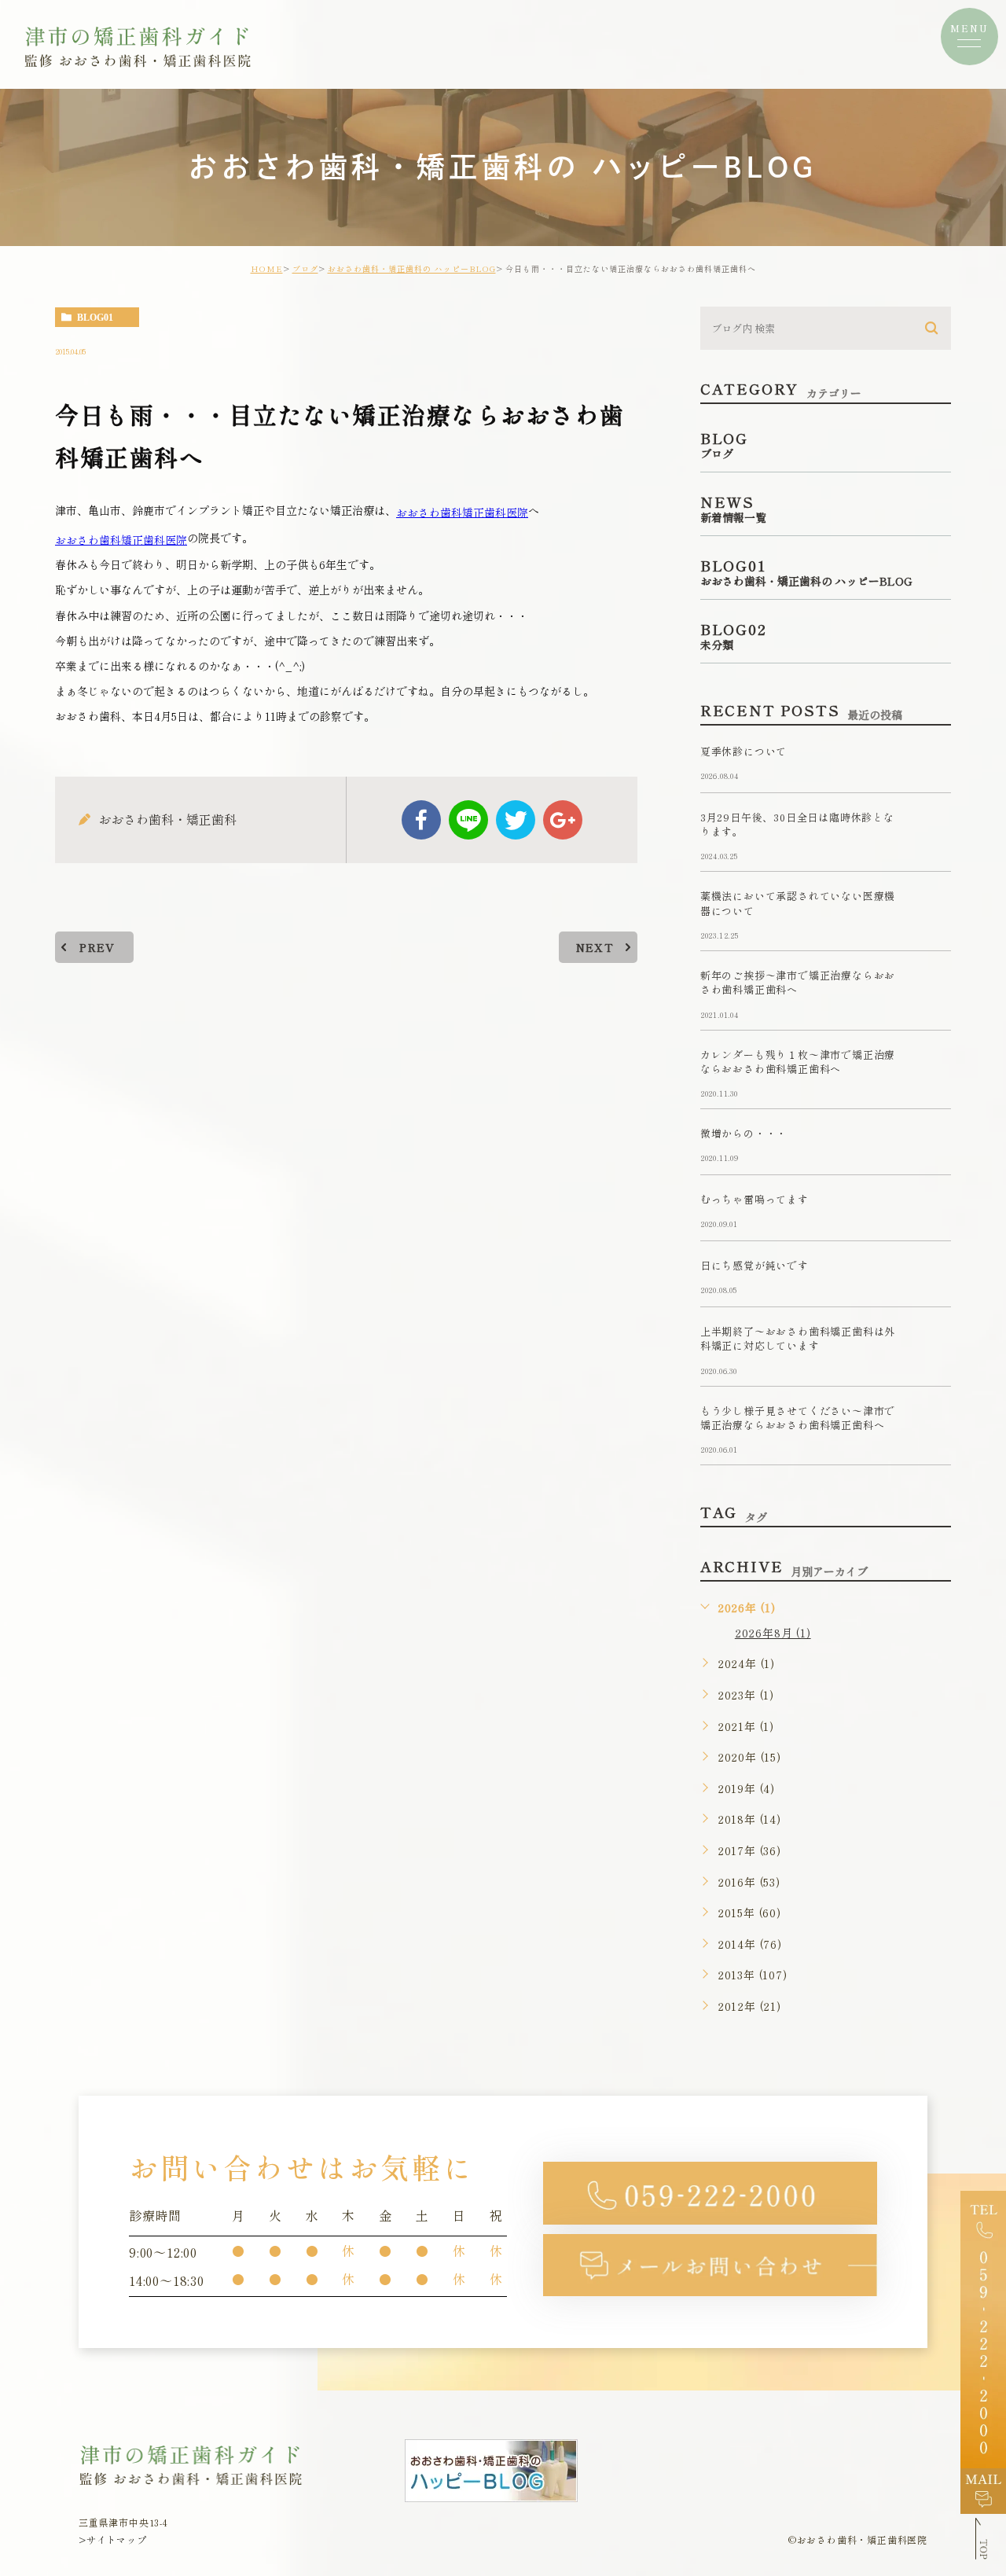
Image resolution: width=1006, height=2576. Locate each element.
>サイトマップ (113, 2539)
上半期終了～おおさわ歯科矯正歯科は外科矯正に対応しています (798, 1339)
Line (468, 820)
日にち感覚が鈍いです (754, 1266)
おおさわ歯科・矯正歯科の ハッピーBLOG (412, 268)
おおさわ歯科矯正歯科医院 (462, 512)
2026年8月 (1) (773, 1633)
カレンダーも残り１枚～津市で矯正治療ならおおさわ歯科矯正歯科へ (798, 1062)
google (563, 820)
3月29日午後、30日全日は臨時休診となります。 (797, 824)
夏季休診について (743, 751)
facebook (421, 820)
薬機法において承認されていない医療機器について (798, 904)
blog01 (95, 318)
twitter (516, 820)
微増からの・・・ (743, 1134)
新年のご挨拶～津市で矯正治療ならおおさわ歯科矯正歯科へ (798, 982)
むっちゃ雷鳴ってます (754, 1200)
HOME (267, 268)
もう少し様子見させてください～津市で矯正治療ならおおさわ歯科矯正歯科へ (798, 1418)
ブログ (305, 268)
